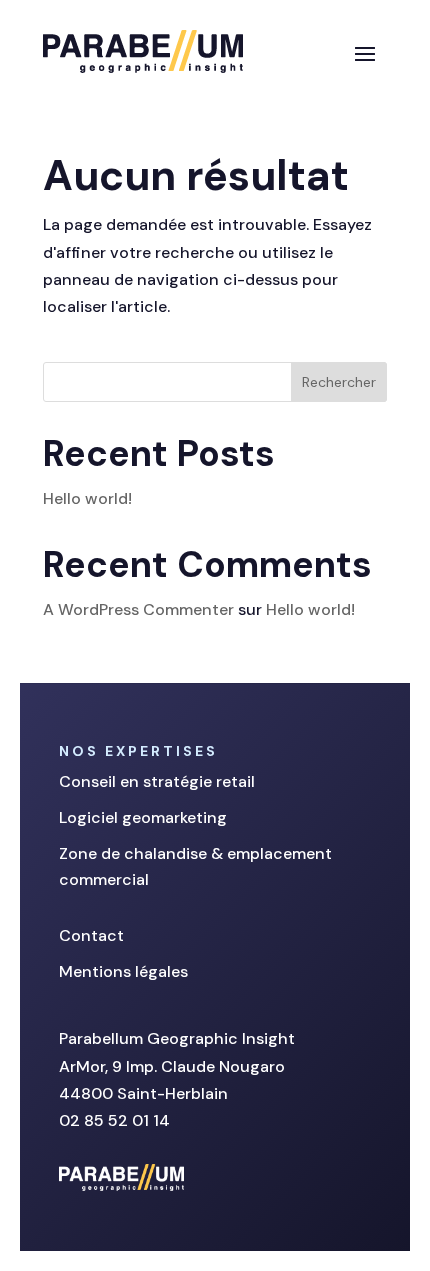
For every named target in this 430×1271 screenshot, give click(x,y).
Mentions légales (123, 971)
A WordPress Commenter (138, 609)
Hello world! (87, 498)
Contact (91, 935)
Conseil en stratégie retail (157, 781)
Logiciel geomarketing (143, 817)
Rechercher (339, 382)
